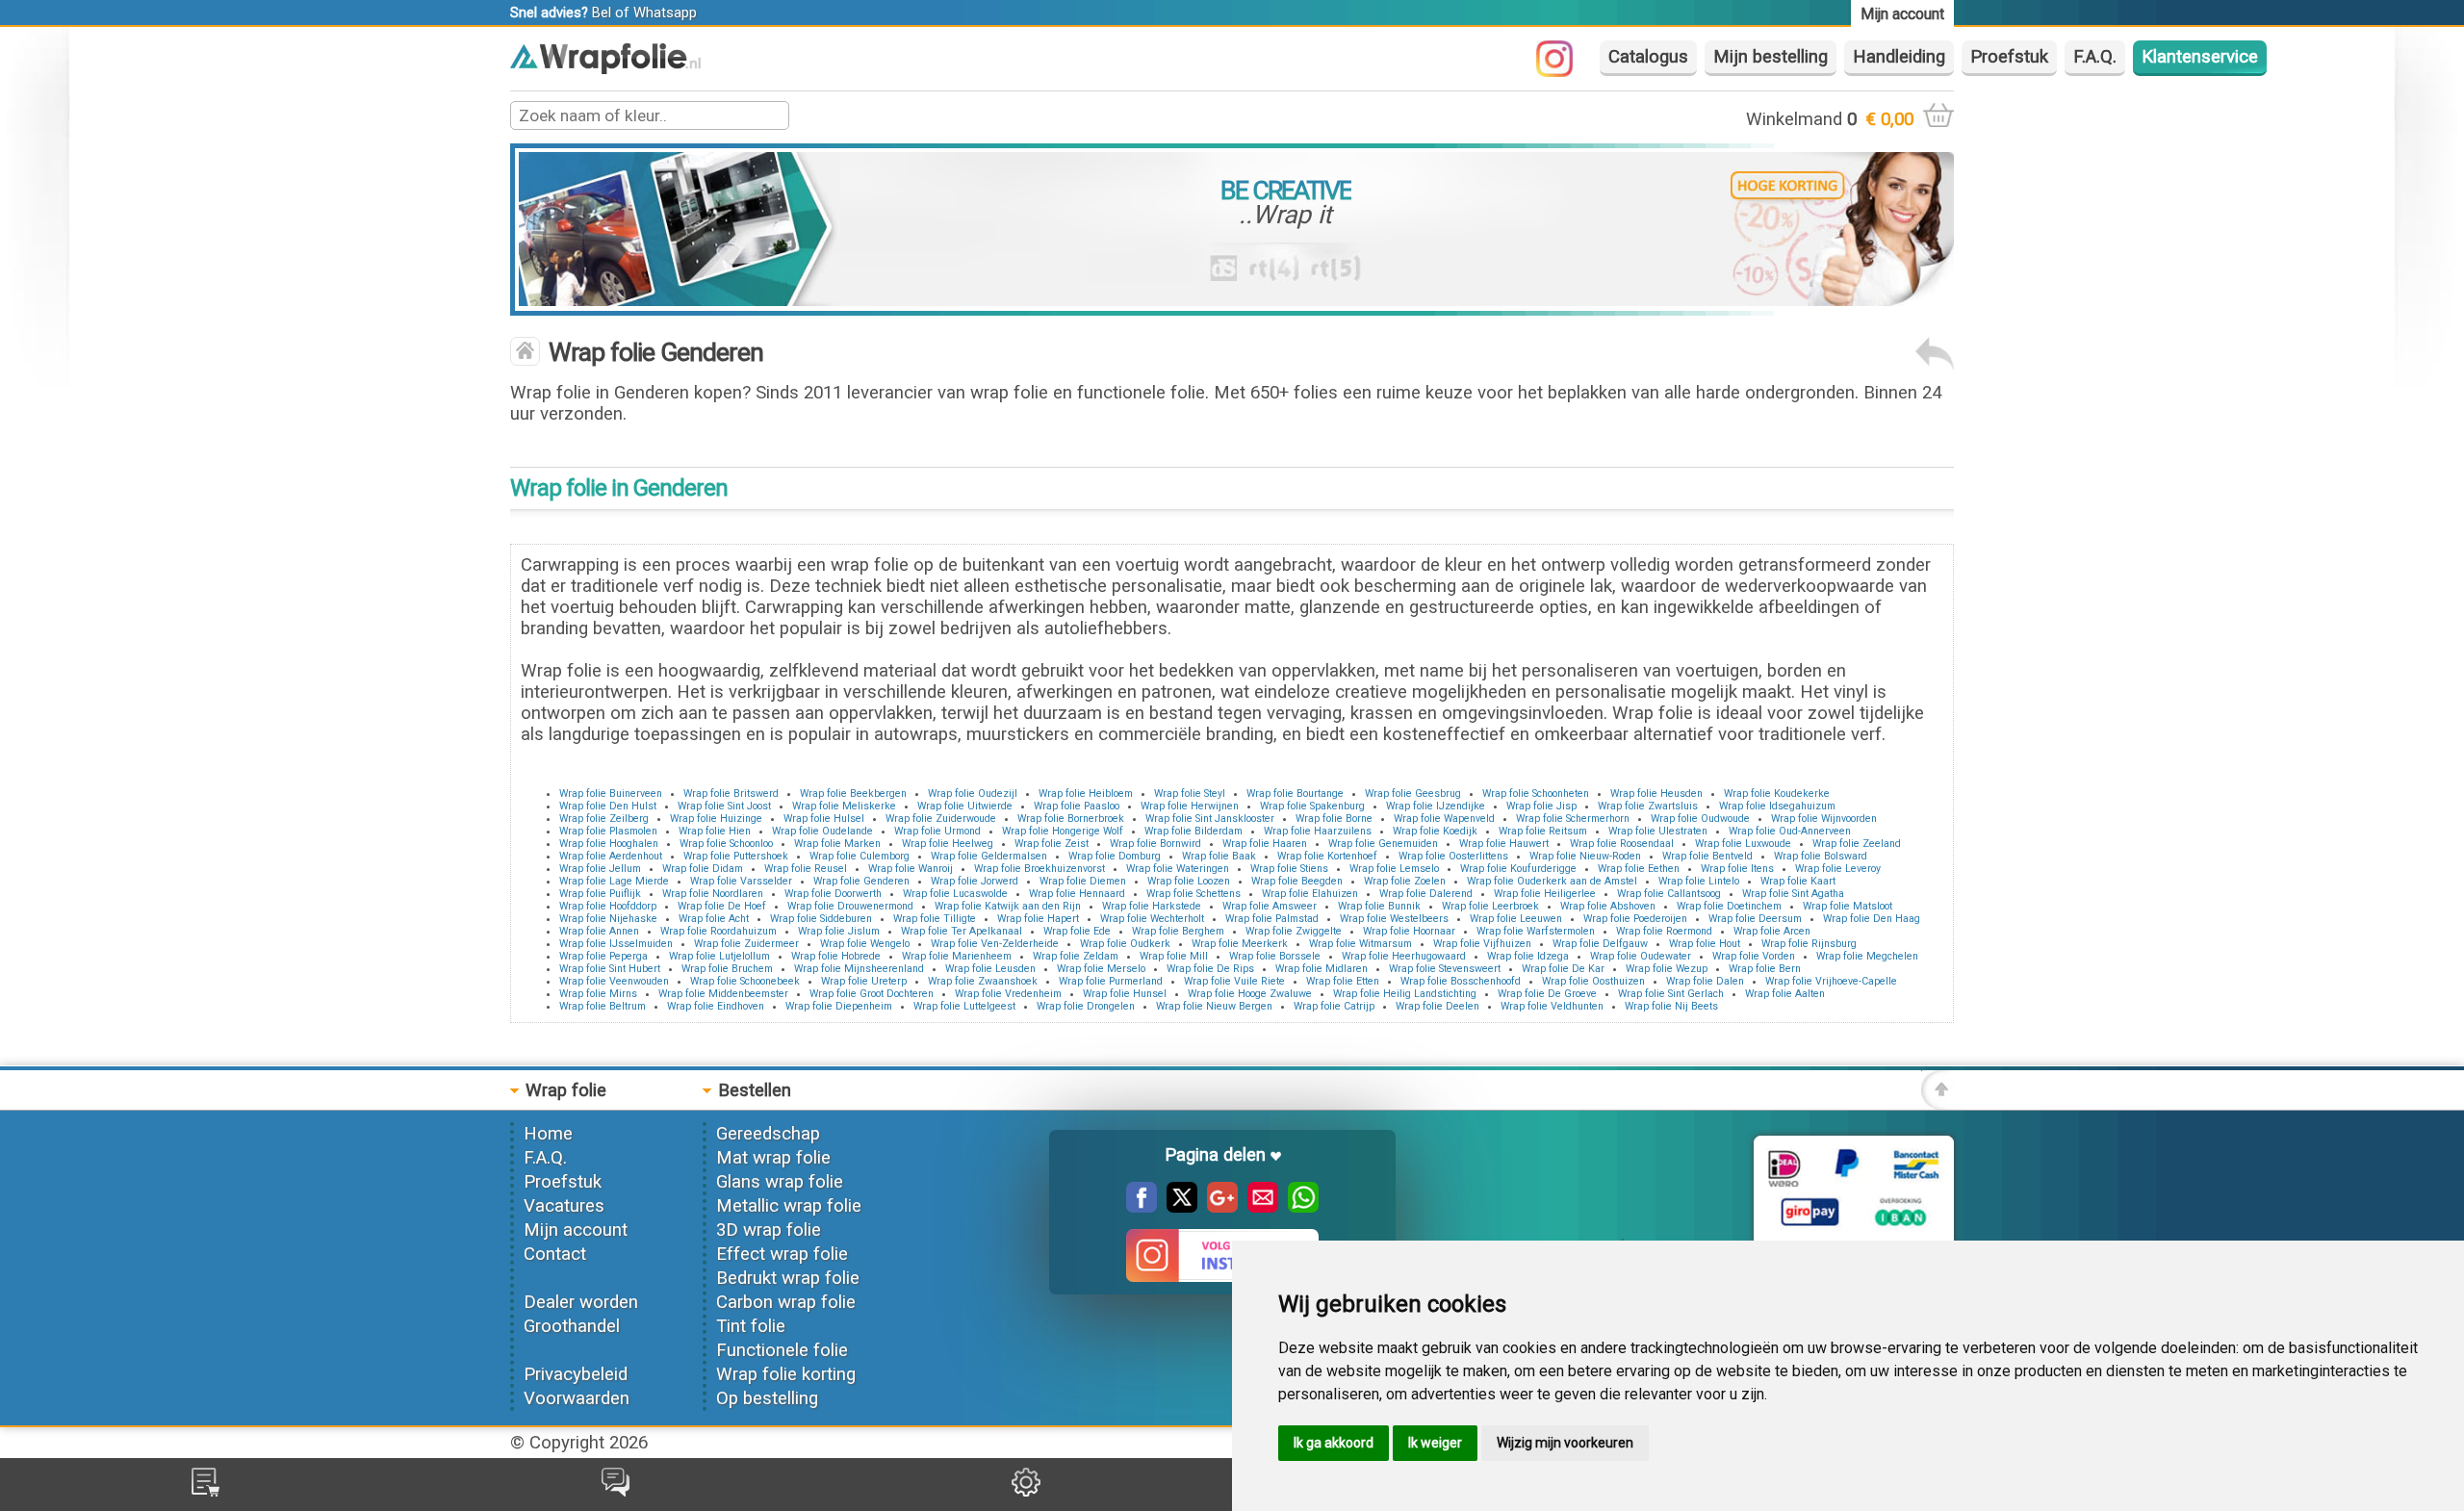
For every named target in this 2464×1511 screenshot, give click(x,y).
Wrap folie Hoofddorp (608, 906)
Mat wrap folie (773, 1158)
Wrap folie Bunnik (1379, 906)
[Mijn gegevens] (1026, 1491)
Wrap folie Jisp (1541, 806)
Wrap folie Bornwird (1155, 844)
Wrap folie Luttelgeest (964, 1006)
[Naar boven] (1938, 1104)
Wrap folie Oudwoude (1700, 819)
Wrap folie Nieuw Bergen (1214, 1006)
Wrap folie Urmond (937, 831)
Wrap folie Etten (1343, 981)
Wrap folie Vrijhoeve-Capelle (1831, 981)
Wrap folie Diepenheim (839, 1006)
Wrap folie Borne (1334, 819)
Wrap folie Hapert (1038, 919)
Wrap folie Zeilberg (604, 819)
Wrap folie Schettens (1193, 894)
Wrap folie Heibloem (1086, 794)
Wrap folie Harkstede (1152, 906)
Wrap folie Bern (1765, 969)
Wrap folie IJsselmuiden (616, 944)
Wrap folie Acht (714, 919)
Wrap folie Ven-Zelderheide (995, 944)
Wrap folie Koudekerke (1777, 794)
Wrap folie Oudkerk (1125, 944)
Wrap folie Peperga (603, 956)
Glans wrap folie (780, 1182)
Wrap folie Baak (1219, 856)
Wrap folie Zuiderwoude (941, 819)
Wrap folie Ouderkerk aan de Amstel (1552, 881)
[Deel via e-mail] (1258, 1207)
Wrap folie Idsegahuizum (1777, 806)
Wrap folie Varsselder (741, 881)
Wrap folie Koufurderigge (1518, 869)
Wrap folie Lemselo (1394, 869)
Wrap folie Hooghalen (609, 844)
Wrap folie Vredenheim (1008, 994)
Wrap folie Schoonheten (1536, 794)
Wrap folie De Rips (1210, 969)
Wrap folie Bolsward (1821, 856)
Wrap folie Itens (1737, 869)
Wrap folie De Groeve (1547, 994)
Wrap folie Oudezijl (973, 794)
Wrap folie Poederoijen (1635, 919)
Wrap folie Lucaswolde (955, 894)
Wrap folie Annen (599, 931)
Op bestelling (767, 1398)
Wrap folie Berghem (1178, 931)
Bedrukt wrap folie (788, 1278)
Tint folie (751, 1326)
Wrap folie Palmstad (1272, 919)
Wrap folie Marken (837, 844)
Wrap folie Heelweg (948, 844)
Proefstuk (2009, 57)
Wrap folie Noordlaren (713, 894)
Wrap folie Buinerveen (611, 794)
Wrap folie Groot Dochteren (872, 994)
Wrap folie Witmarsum (1360, 944)
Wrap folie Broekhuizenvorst (1039, 869)
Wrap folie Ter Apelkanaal (962, 931)
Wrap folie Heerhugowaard (1404, 956)
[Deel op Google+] (1218, 1207)
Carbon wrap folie (786, 1302)
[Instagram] (1564, 71)
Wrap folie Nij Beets (1671, 1006)
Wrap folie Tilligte (935, 919)
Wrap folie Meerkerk (1240, 944)
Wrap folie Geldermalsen (989, 856)
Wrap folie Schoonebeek (745, 981)
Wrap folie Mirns (598, 994)
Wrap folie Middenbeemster (723, 994)
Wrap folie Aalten (1785, 994)
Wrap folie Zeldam (1076, 956)
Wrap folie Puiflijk (600, 894)
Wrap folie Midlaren (1322, 969)
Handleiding (1899, 57)
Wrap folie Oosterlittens (1453, 856)
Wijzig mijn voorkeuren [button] (1565, 1443)
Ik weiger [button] (1435, 1443)
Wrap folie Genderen (861, 881)
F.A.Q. (2095, 57)
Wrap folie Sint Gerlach (1671, 994)
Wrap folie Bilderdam (1193, 831)
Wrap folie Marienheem (957, 956)
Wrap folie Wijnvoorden (1824, 819)
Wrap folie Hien (715, 831)
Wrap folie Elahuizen (1310, 894)
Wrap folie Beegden (1297, 881)
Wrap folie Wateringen (1178, 869)
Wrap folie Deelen (1437, 1006)
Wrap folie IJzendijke (1436, 806)
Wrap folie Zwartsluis (1648, 806)
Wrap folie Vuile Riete (1234, 981)
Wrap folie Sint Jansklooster (1210, 819)
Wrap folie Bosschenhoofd (1461, 981)
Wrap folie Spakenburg (1312, 806)
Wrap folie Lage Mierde (614, 881)
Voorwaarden (577, 1398)
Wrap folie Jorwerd (975, 881)
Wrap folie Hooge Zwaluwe (1250, 994)
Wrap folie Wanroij (911, 869)
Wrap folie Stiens (1289, 869)
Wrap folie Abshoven (1608, 906)
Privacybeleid (576, 1374)
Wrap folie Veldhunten (1552, 1006)
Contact (555, 1254)
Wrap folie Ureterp (864, 981)
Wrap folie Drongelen (1086, 1006)
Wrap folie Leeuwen (1516, 919)
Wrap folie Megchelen (1867, 956)
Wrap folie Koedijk (1435, 831)
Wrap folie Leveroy (1838, 869)
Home (548, 1134)
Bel (602, 13)
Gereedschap (768, 1134)
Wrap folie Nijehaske (608, 919)
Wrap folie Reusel (806, 869)
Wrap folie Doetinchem (1729, 906)
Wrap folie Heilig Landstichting (1405, 994)
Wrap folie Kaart (1798, 881)
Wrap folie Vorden (1754, 956)
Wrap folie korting (786, 1374)
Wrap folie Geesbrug (1413, 794)
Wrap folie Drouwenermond (850, 906)
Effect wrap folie (782, 1254)
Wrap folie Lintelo (1699, 881)
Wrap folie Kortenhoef (1327, 856)
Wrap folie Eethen (1639, 869)
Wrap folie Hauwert (1504, 844)
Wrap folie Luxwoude (1743, 844)
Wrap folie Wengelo (865, 944)
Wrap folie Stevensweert (1445, 969)
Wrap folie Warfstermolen (1536, 931)
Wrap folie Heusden (1656, 794)
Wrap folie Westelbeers (1394, 919)
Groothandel (572, 1326)
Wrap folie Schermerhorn (1573, 819)
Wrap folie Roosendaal (1622, 844)
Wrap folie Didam (703, 869)
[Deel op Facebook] (1142, 1207)
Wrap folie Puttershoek (736, 856)
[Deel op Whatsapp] (1298, 1207)
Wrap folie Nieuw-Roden (1585, 856)
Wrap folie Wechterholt (1152, 919)
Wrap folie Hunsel (1125, 994)
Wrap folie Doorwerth (833, 894)
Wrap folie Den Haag (1872, 919)
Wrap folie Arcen (1772, 931)
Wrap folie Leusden (990, 969)
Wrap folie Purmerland (1111, 981)
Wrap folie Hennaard (1077, 894)
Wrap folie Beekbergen (853, 794)
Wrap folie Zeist (1052, 844)
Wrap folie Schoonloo (726, 844)
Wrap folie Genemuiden (1383, 844)
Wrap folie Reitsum (1543, 831)
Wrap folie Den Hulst (608, 806)
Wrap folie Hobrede (836, 956)
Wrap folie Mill (1174, 956)
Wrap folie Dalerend (1426, 894)
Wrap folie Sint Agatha (1793, 894)
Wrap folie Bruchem (727, 969)
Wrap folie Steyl (1190, 794)
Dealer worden (581, 1302)
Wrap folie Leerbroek (1490, 906)
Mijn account (576, 1230)
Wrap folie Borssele (1275, 956)
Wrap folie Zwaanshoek (983, 981)
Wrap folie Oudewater (1641, 956)
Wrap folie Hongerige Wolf (1063, 831)
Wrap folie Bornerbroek (1071, 819)
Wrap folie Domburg (1115, 856)
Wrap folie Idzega (1528, 956)
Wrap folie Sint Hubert (610, 969)
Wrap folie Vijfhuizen (1482, 944)
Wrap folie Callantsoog (1669, 894)
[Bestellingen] (205, 1491)
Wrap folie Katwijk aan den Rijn (1008, 906)
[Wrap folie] (605, 68)
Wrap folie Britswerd (731, 794)
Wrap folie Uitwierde (965, 806)
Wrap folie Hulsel (824, 819)
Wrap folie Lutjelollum (719, 956)
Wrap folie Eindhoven (716, 1006)
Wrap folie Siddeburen (821, 919)
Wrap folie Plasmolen (608, 831)
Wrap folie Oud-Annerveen (1790, 831)
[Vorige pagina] (1935, 365)
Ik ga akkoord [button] (1334, 1443)
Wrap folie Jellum (600, 869)
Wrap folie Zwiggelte (1294, 931)
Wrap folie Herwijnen (1190, 806)
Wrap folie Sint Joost (724, 806)
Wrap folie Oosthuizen (1593, 981)
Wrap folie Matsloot (1848, 906)
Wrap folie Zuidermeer (746, 944)
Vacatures (564, 1206)
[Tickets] (616, 1491)
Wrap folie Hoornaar (1409, 931)
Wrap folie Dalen (1705, 981)
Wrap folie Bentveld (1707, 856)
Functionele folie (782, 1350)
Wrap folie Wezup (1667, 969)
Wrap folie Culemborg (860, 856)
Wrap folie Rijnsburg (1809, 944)
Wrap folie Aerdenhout (611, 856)
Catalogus (1648, 57)
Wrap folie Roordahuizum (719, 931)
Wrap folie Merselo (1101, 969)
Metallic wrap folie (789, 1206)
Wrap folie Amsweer (1270, 906)
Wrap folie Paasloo (1077, 806)
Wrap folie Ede (1077, 931)
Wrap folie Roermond (1664, 931)
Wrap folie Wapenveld (1444, 819)
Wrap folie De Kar (1563, 969)
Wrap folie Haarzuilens (1318, 831)
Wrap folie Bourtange (1295, 794)
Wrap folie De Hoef (722, 906)
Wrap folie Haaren (1265, 844)
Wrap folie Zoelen (1405, 881)
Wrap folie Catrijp (1334, 1006)
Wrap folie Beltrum (603, 1006)
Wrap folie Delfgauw (1600, 944)
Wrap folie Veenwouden (614, 981)
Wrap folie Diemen (1083, 881)
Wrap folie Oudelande (822, 831)
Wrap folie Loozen (1189, 881)
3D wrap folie (769, 1230)
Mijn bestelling (1771, 57)
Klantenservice (2200, 57)
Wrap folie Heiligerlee (1545, 894)
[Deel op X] (1177, 1207)
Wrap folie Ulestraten (1658, 831)
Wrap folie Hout (1705, 944)
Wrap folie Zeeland (1857, 844)
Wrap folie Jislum (839, 931)
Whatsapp (665, 13)
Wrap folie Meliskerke (844, 806)
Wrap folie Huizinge (716, 819)
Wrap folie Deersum (1755, 919)
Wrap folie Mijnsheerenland (859, 969)
